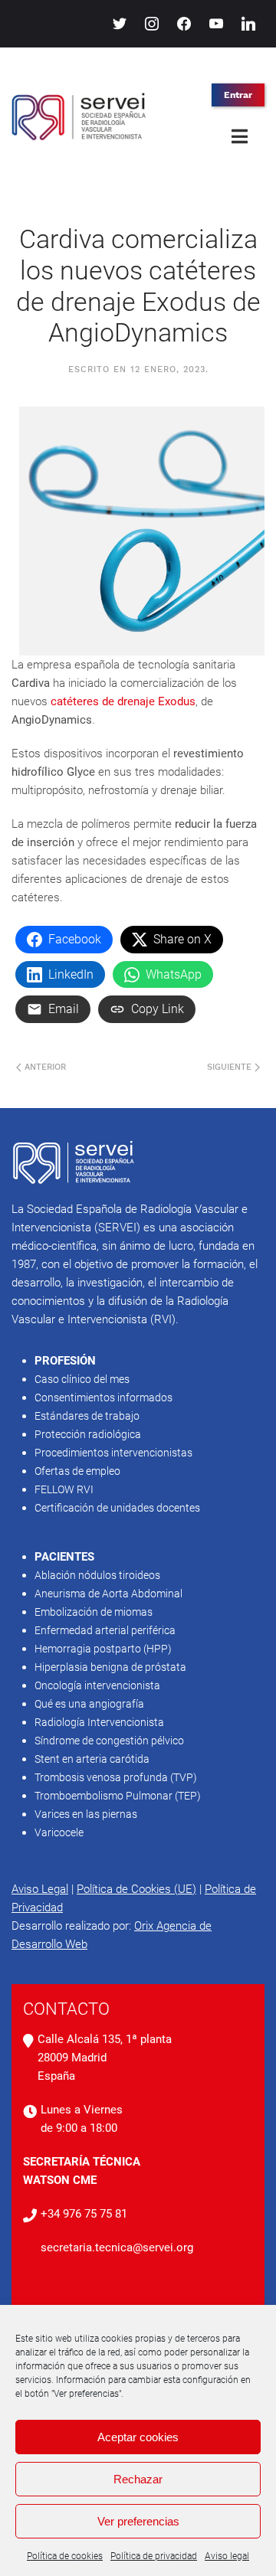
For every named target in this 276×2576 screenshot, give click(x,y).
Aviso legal (227, 2556)
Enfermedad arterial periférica (105, 1630)
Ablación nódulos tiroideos (97, 1575)
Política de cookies (65, 2556)
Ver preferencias (138, 2521)
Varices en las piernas (86, 1814)
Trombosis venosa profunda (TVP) (116, 1777)
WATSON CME (60, 2180)
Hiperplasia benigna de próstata (110, 1667)
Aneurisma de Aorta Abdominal (108, 1594)
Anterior (44, 1067)
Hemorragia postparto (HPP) (103, 1649)
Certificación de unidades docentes (117, 1508)
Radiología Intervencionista (99, 1722)
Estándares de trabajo (87, 1416)
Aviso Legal (40, 1889)
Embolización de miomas (94, 1612)
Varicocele (59, 1832)
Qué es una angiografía (89, 1704)
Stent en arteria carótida (92, 1759)
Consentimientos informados (103, 1398)
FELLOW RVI (64, 1489)
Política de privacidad (154, 2556)
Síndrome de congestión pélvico (109, 1741)
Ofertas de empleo (77, 1471)
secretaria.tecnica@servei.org (117, 2247)
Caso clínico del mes (82, 1379)
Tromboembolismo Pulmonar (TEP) (118, 1796)
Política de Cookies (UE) (136, 1889)
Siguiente (231, 1067)
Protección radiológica (88, 1434)
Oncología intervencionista (97, 1685)
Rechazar (138, 2479)
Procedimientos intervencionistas (113, 1453)
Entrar (238, 95)
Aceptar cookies (138, 2437)
